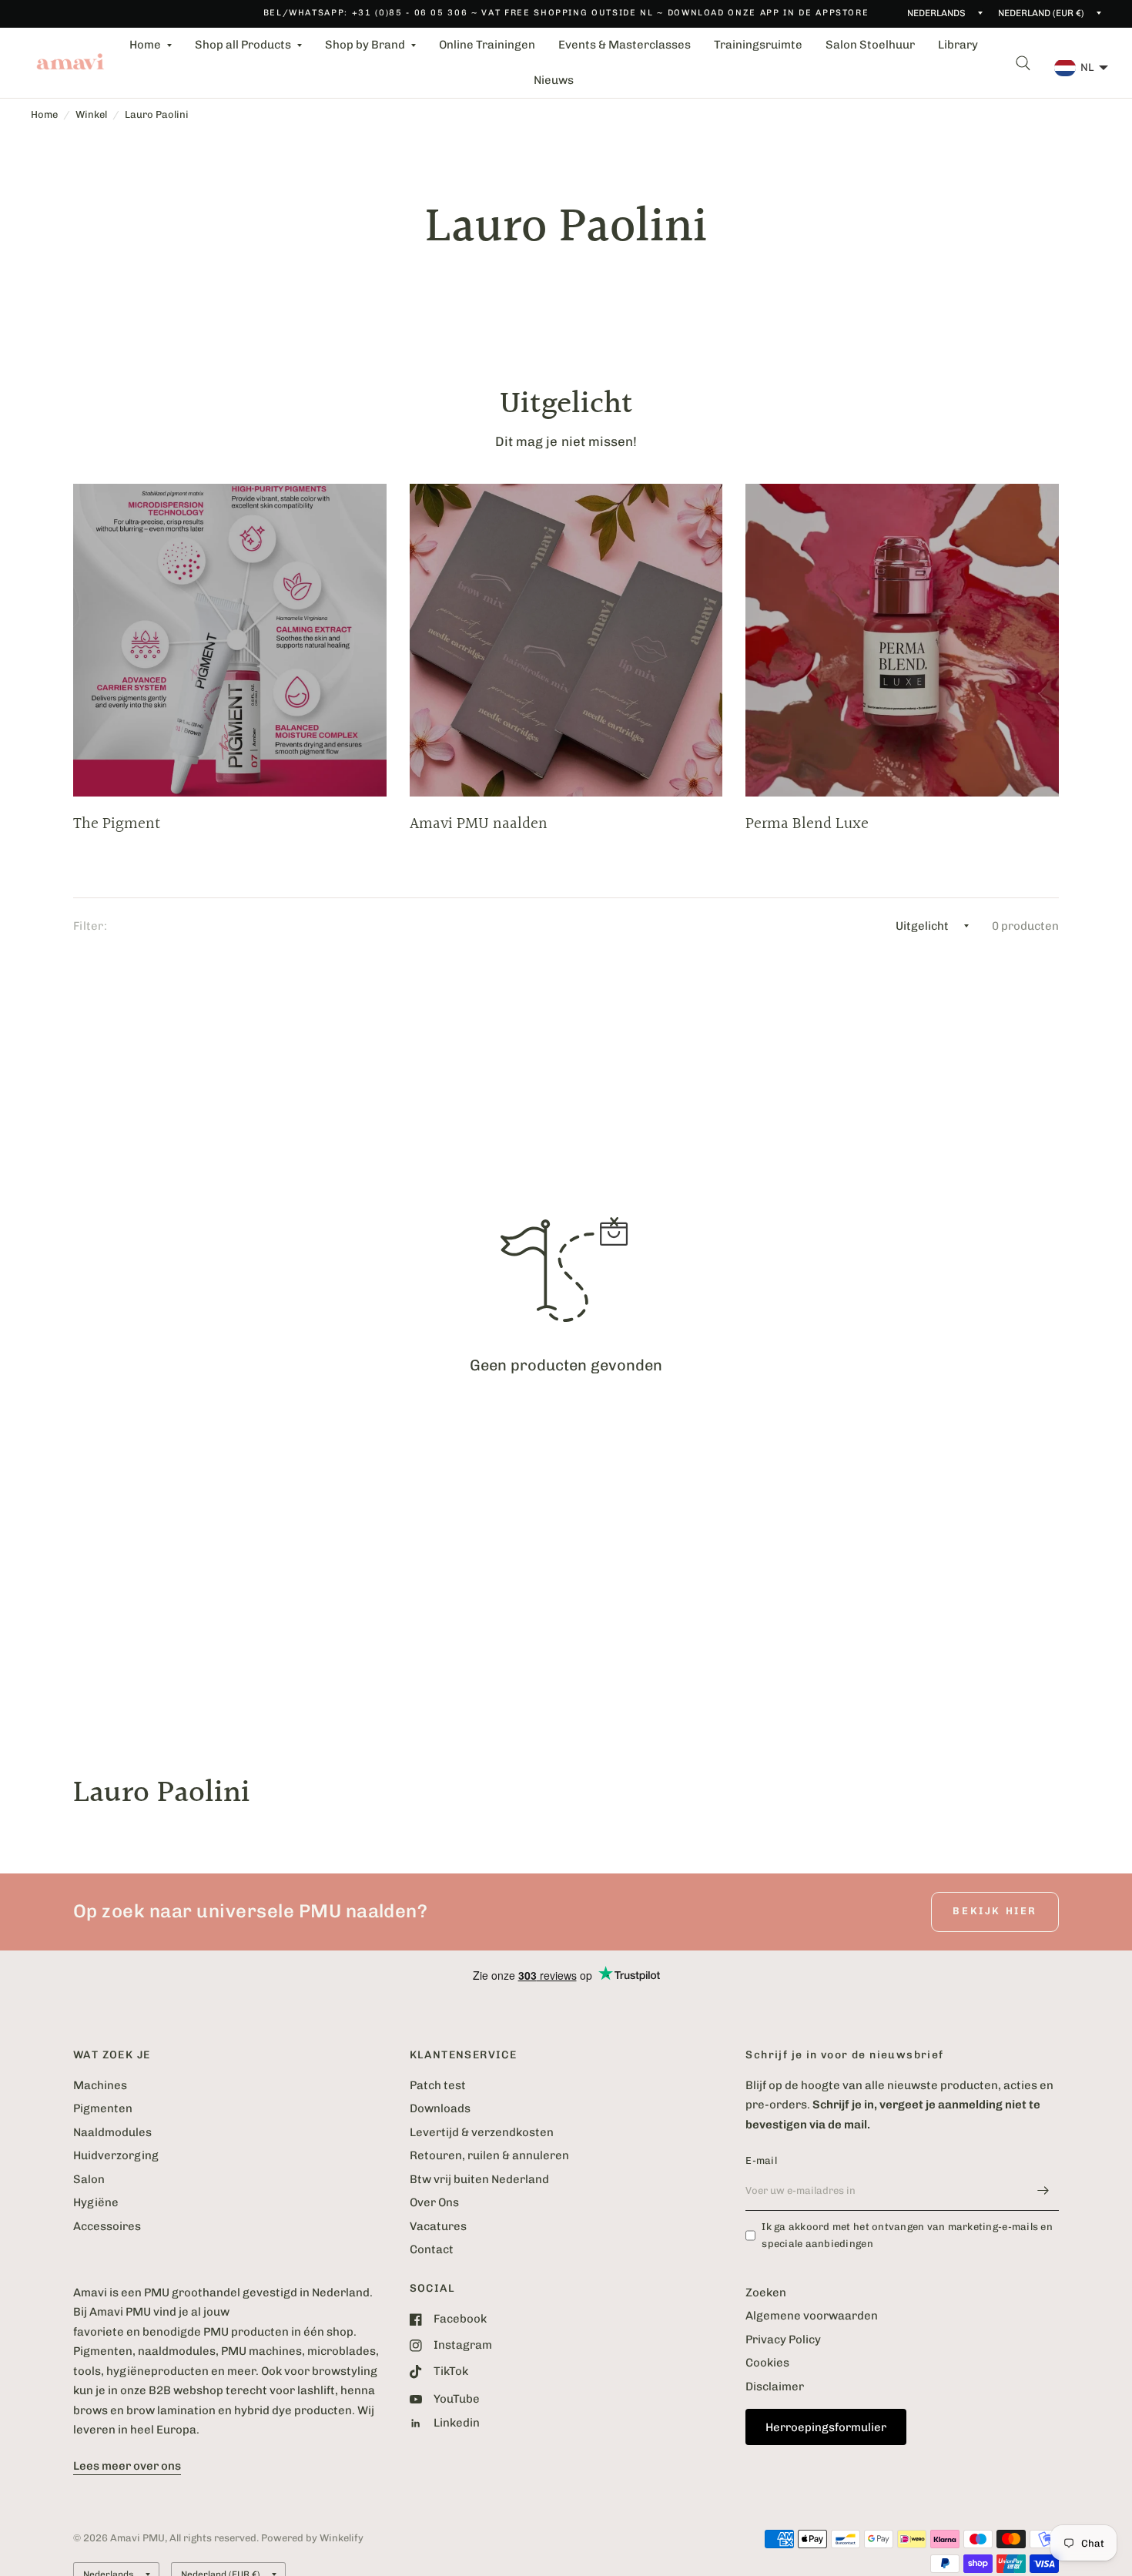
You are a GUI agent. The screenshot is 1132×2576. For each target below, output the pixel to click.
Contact (432, 2249)
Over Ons (434, 2202)
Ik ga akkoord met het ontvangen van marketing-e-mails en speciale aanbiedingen (907, 2236)
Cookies (767, 2363)
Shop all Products (243, 45)
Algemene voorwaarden (812, 2316)
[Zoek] (1023, 63)
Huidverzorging (116, 2155)
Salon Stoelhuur (870, 45)
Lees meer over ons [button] (127, 2466)
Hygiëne (96, 2202)
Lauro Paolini (157, 114)
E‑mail (761, 2160)
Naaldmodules (112, 2132)
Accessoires (107, 2226)
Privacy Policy (783, 2340)
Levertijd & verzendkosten (482, 2132)
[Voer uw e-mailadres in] (1043, 2191)
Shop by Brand (365, 45)
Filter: (90, 926)
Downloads (440, 2108)
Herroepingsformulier (826, 2427)
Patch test (438, 2085)
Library (958, 45)
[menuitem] (151, 45)
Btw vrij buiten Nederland (479, 2179)
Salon (89, 2179)
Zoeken (766, 2293)
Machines (100, 2085)
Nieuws (554, 80)
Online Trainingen (487, 45)
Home (145, 45)
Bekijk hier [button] (995, 1911)
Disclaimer (775, 2386)
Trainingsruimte (758, 45)
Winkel (91, 114)
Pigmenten (103, 2108)
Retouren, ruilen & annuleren (489, 2155)
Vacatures (438, 2226)
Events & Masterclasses (625, 45)
